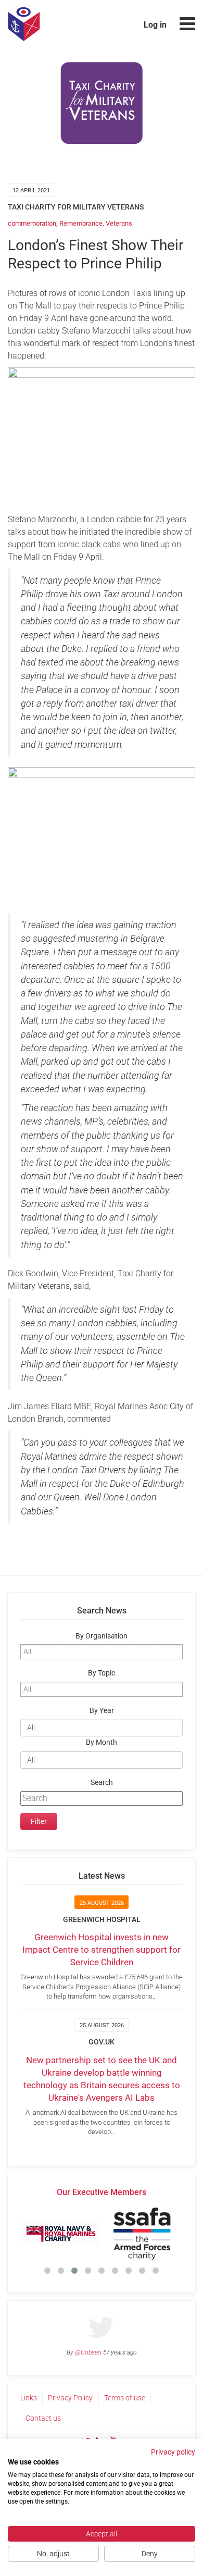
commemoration (32, 223)
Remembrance (81, 223)
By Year (102, 1711)
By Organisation (102, 1636)
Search (102, 1783)
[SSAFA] (142, 2234)
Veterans (119, 223)
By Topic (102, 1673)
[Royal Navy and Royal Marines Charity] (61, 2234)
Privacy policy (173, 2452)
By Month (102, 1742)
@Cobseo (88, 2352)
